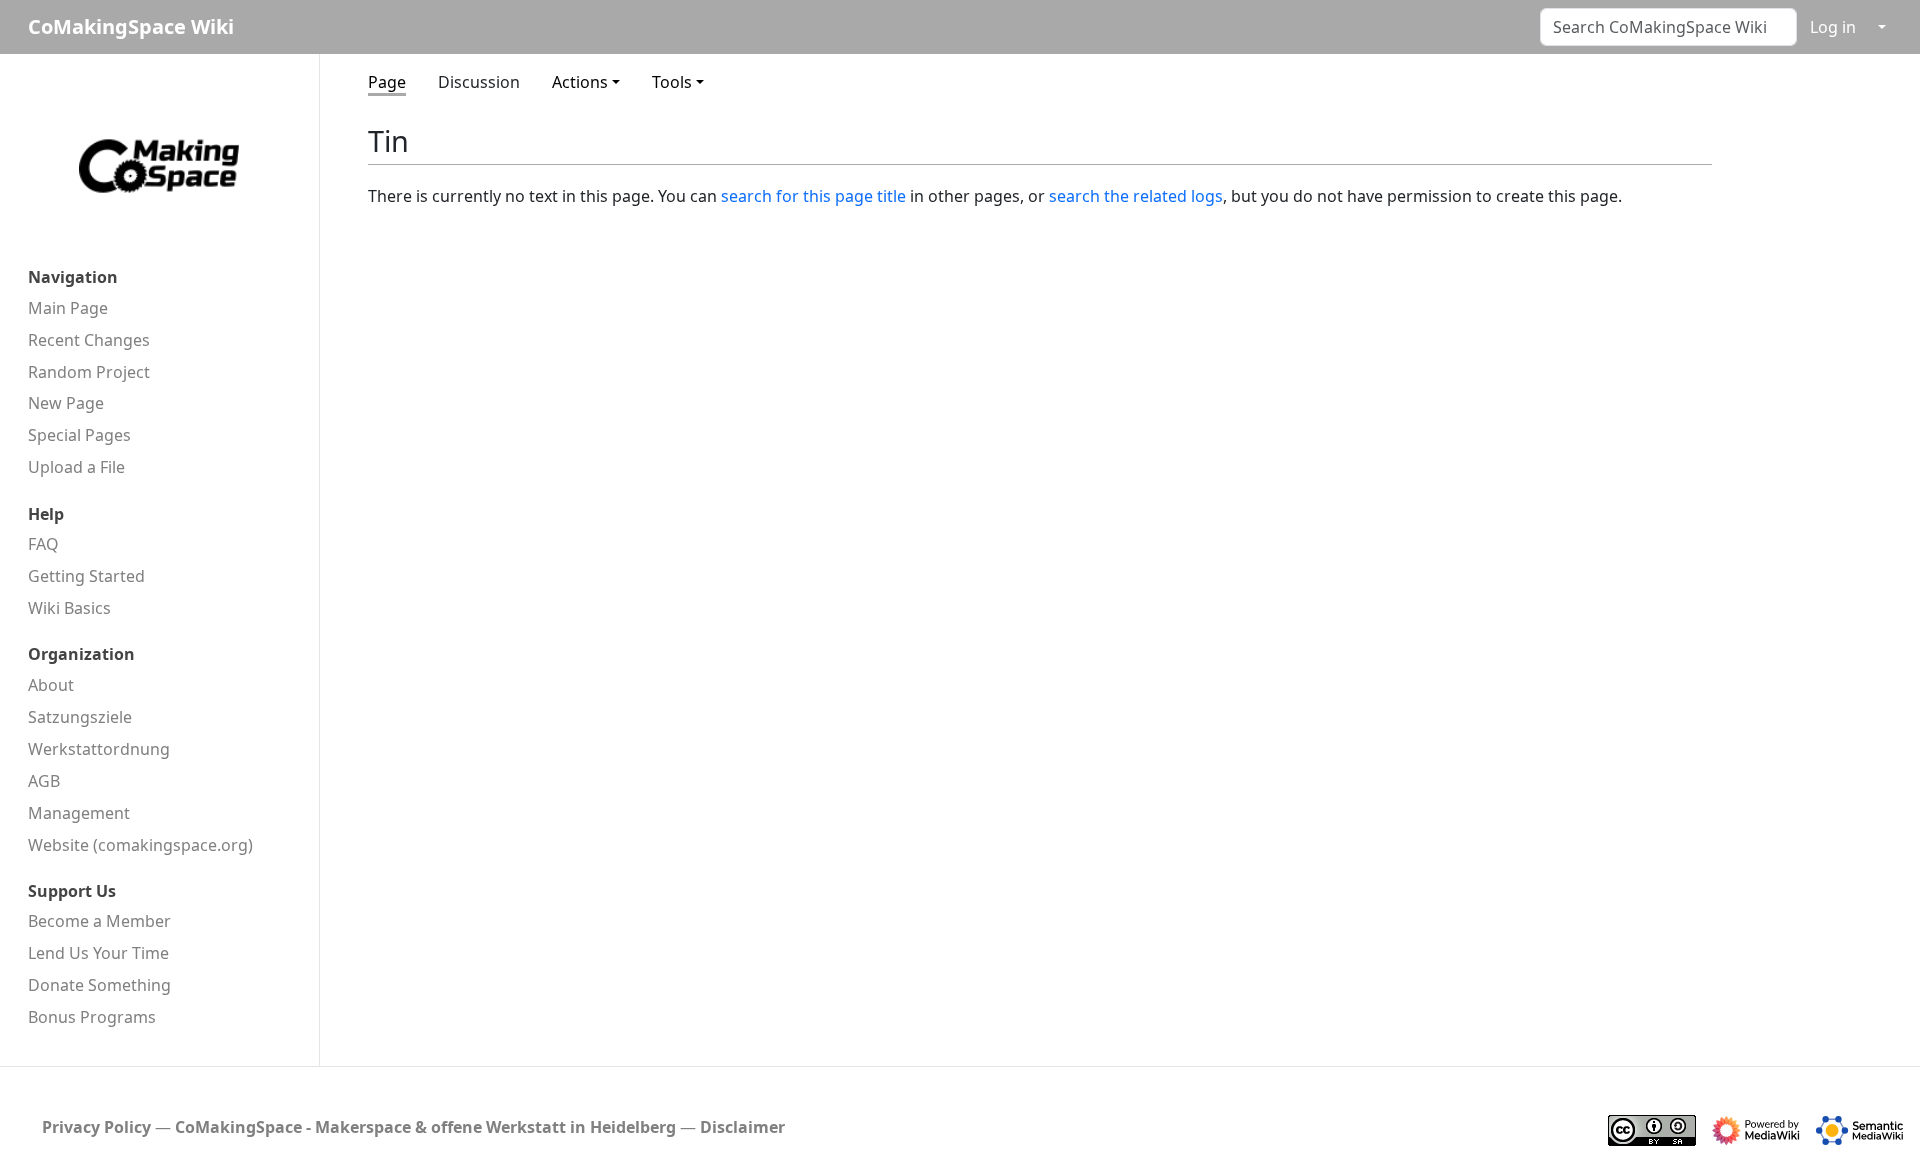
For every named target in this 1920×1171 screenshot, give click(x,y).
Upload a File (76, 467)
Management (79, 813)
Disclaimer (742, 1127)
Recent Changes (89, 340)
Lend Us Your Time (98, 953)
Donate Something (99, 985)
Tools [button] (672, 82)
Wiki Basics (69, 608)
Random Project (89, 372)
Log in (1833, 27)
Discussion (479, 82)
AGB (44, 781)
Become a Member (99, 921)
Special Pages (79, 435)
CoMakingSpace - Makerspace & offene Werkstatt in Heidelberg (425, 1127)
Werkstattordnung (99, 749)
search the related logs (1136, 196)
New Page (66, 403)
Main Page (68, 308)
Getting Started (86, 576)
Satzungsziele (80, 717)
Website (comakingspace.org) (140, 845)
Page (387, 82)
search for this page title (813, 196)
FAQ (43, 544)
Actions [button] (580, 82)
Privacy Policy (96, 1127)
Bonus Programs (92, 1017)
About (51, 685)
